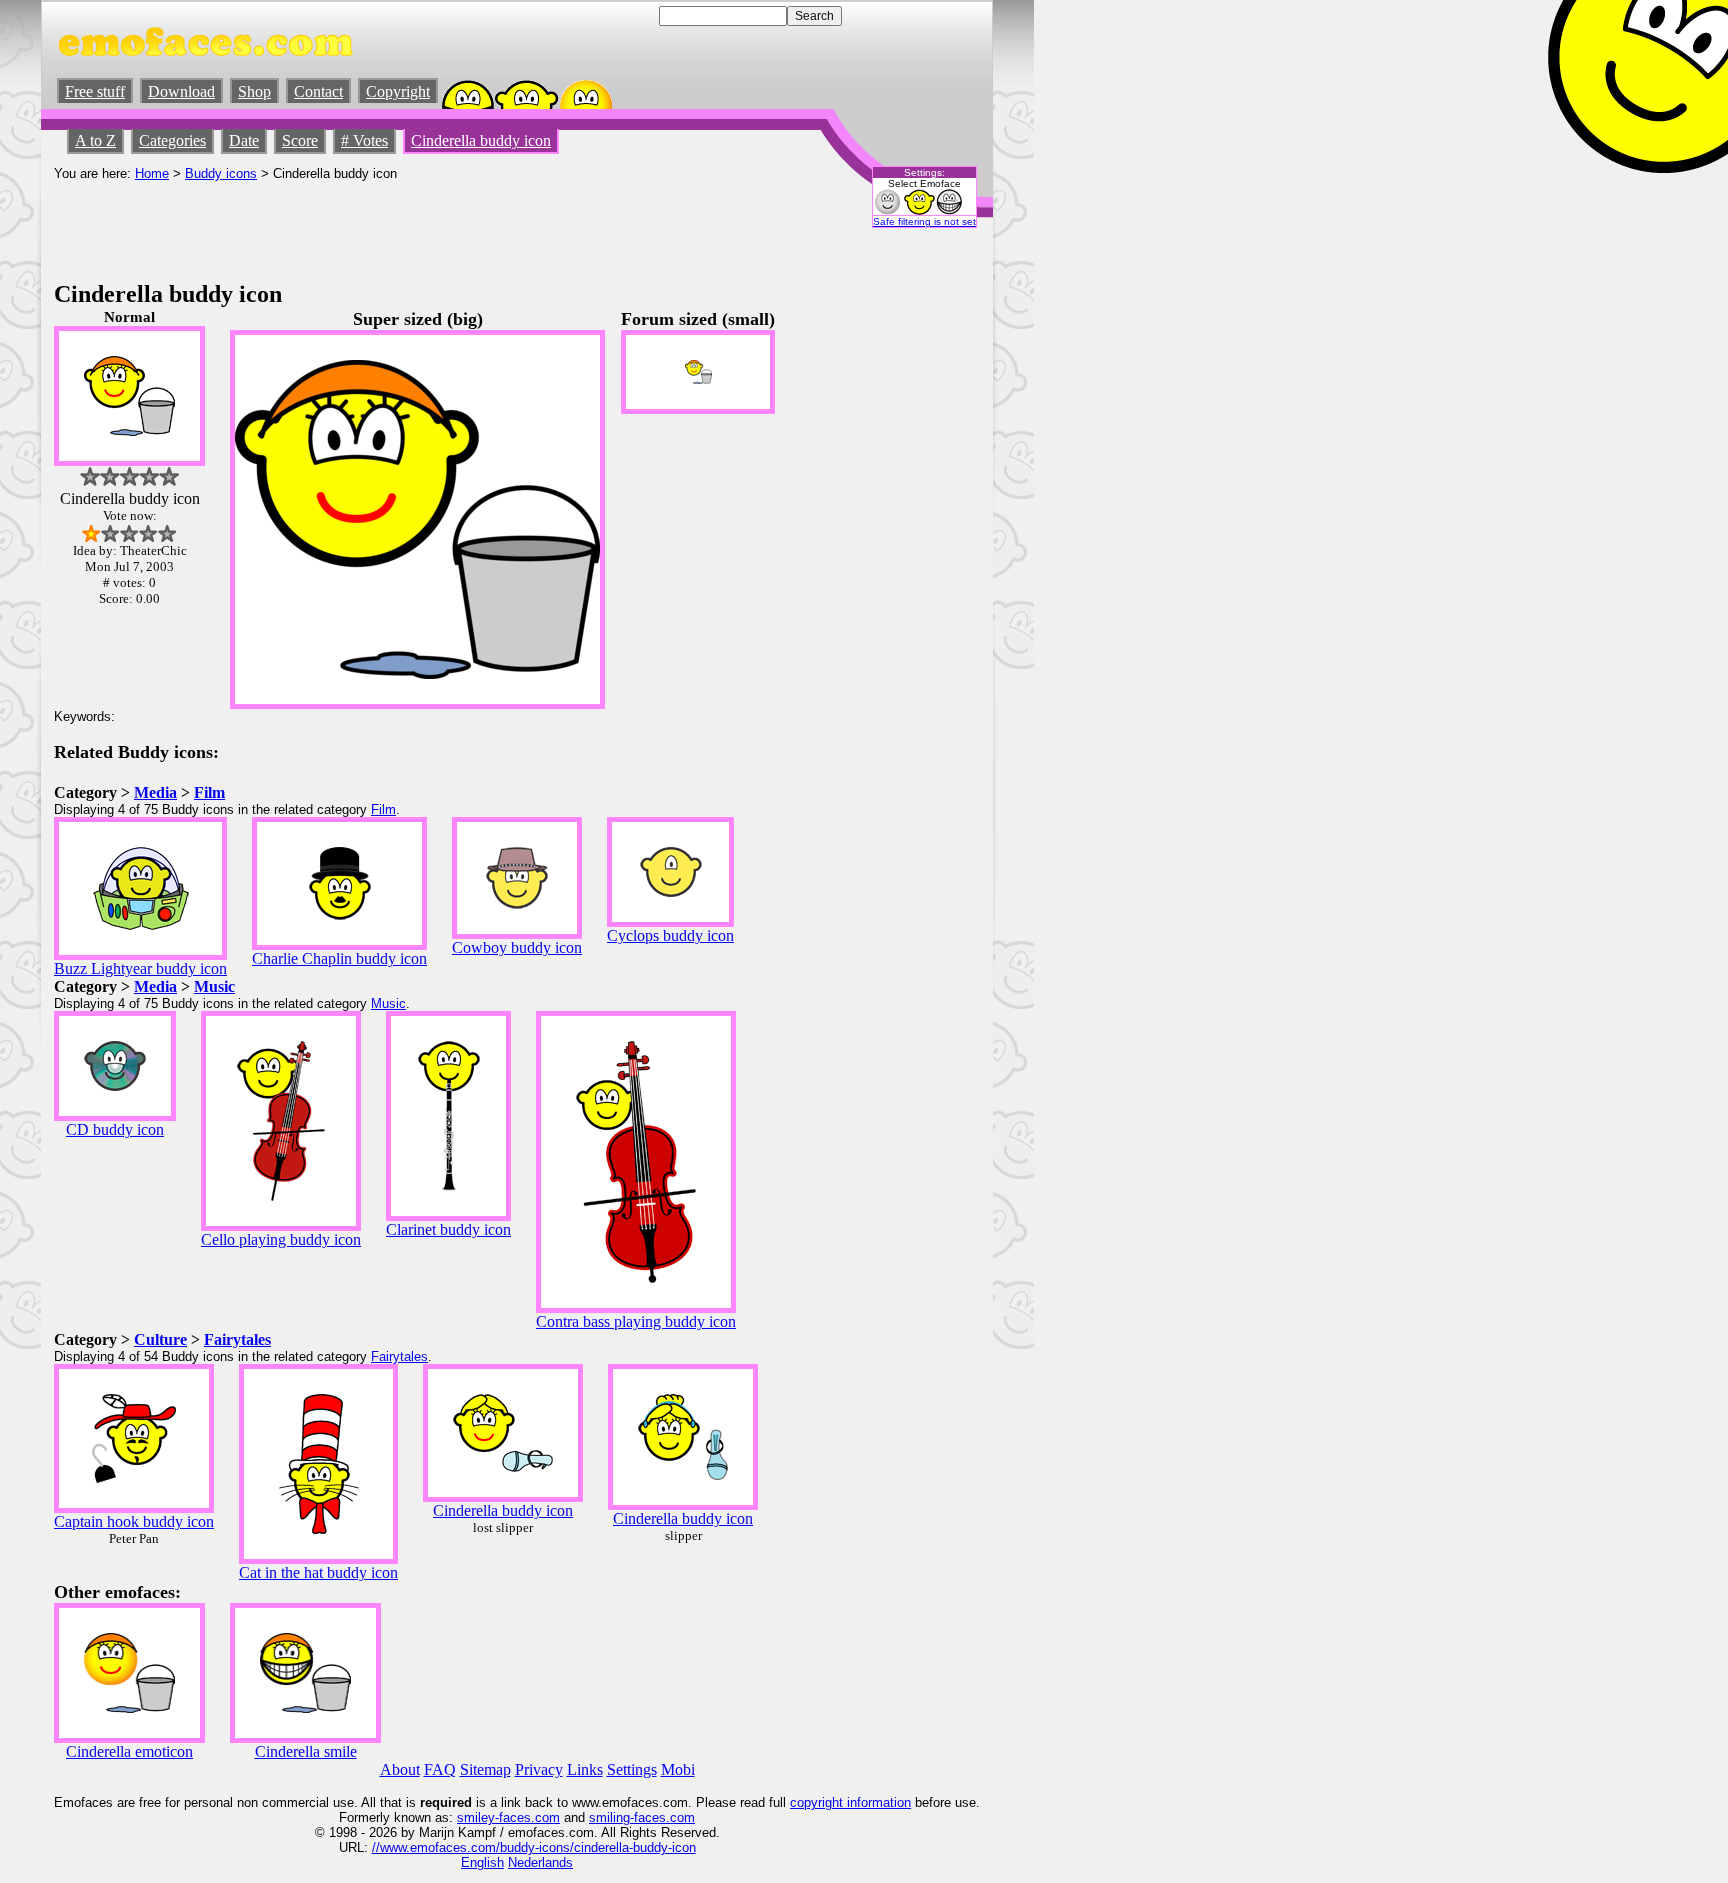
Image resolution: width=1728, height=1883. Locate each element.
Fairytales (237, 1339)
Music (214, 986)
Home (152, 173)
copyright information (850, 1802)
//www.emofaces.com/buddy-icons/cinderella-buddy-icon (534, 1847)
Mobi (678, 1769)
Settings (632, 1769)
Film (209, 792)
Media (155, 792)
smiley (476, 1817)
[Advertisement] (418, 226)
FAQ (440, 1769)
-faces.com (527, 1817)
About (400, 1769)
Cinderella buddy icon (481, 140)
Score (300, 140)
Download (181, 91)
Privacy (539, 1769)
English (482, 1862)
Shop (254, 91)
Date (244, 140)
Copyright (398, 91)
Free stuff (95, 91)
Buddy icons (221, 173)
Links (585, 1769)
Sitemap (485, 1769)
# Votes (364, 140)
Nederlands (540, 1862)
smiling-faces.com (642, 1817)
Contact (318, 91)
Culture (160, 1339)
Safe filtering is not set (924, 221)
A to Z (95, 140)
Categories (172, 140)
